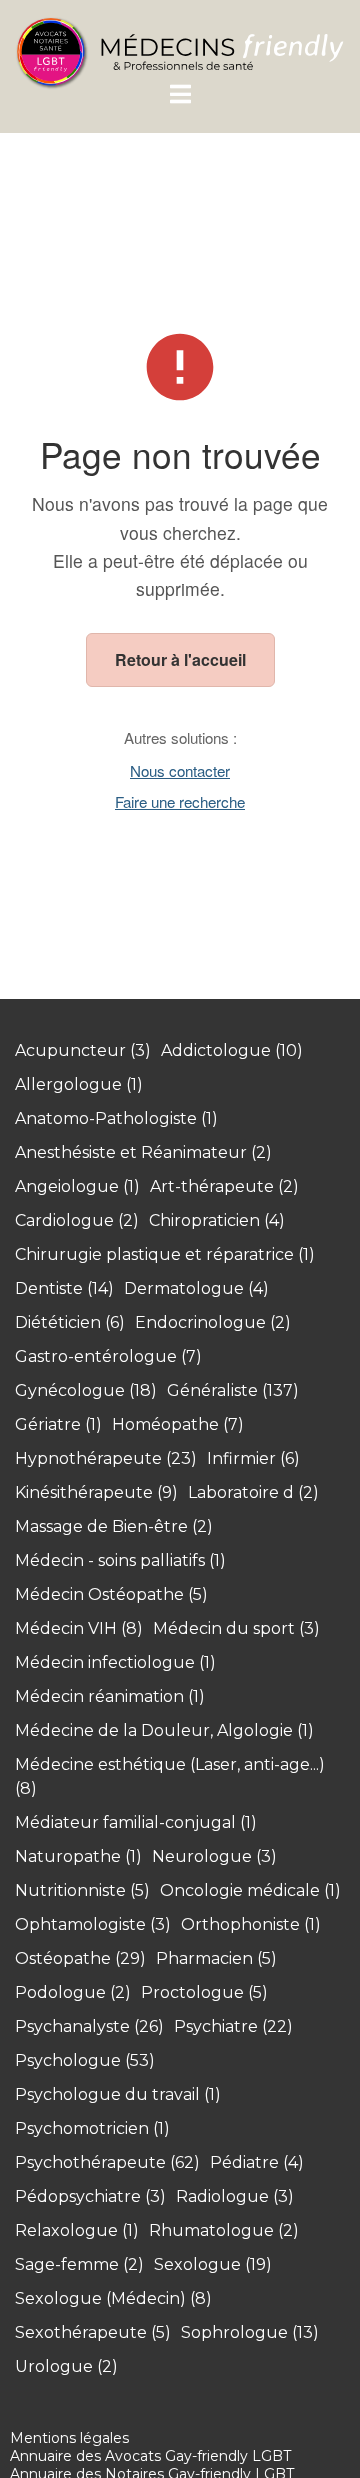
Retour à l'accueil (180, 659)
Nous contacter (180, 770)
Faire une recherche (180, 801)
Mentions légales (69, 2438)
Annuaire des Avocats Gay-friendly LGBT (150, 2456)
